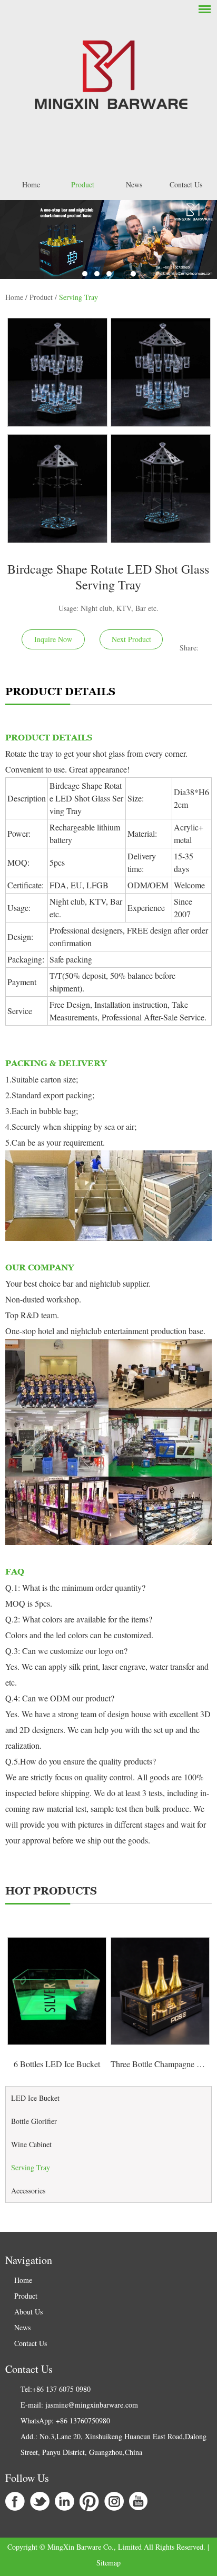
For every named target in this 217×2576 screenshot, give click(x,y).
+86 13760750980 (83, 2420)
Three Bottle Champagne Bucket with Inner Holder (160, 2064)
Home (31, 184)
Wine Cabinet (31, 2144)
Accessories (28, 2191)
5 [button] (133, 274)
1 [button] (85, 274)
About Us (28, 2312)
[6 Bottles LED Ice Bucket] (57, 1991)
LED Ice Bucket (35, 2098)
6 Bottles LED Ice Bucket (57, 2064)
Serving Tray (78, 297)
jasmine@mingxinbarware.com (92, 2405)
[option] (108, 239)
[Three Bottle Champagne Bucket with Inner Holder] (160, 1991)
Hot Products (51, 1891)
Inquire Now (53, 639)
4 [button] (121, 274)
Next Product (131, 639)
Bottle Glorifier (34, 2121)
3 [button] (109, 274)
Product (83, 184)
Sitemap (108, 2563)
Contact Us (186, 184)
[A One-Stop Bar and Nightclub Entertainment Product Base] (108, 239)
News (134, 184)
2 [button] (97, 274)
